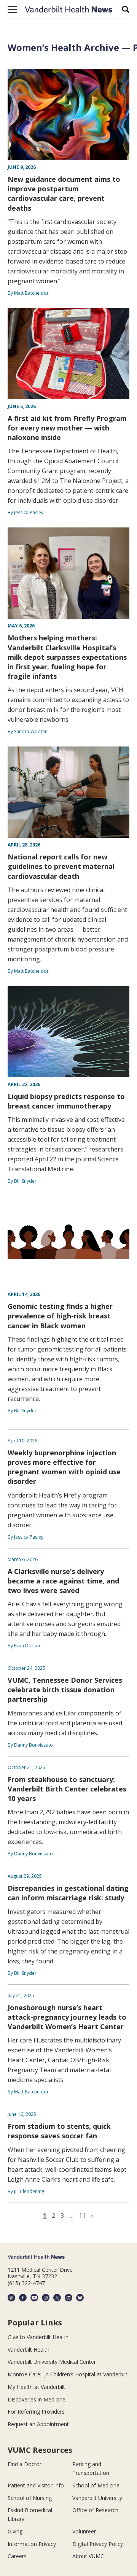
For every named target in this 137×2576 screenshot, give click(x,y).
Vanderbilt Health (29, 2350)
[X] (57, 2298)
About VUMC (88, 2556)
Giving (15, 2531)
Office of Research (95, 2510)
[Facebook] (23, 2298)
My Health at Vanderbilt (36, 2387)
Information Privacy (32, 2544)
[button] (12, 10)
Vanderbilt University (97, 2498)
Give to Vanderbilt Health (38, 2337)
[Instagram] (46, 2298)
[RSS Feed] (11, 2298)
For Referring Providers (36, 2412)
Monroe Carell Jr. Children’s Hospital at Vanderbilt (68, 2374)
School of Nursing (30, 2498)
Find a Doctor (25, 2464)
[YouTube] (34, 2298)
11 (82, 2215)
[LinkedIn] (68, 2298)
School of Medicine (96, 2485)
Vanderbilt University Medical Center (52, 2362)
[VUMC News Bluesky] (80, 2298)
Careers (17, 2556)
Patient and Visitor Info (36, 2485)
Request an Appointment (38, 2424)
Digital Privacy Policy (98, 2544)
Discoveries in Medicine (37, 2399)
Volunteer (84, 2531)
